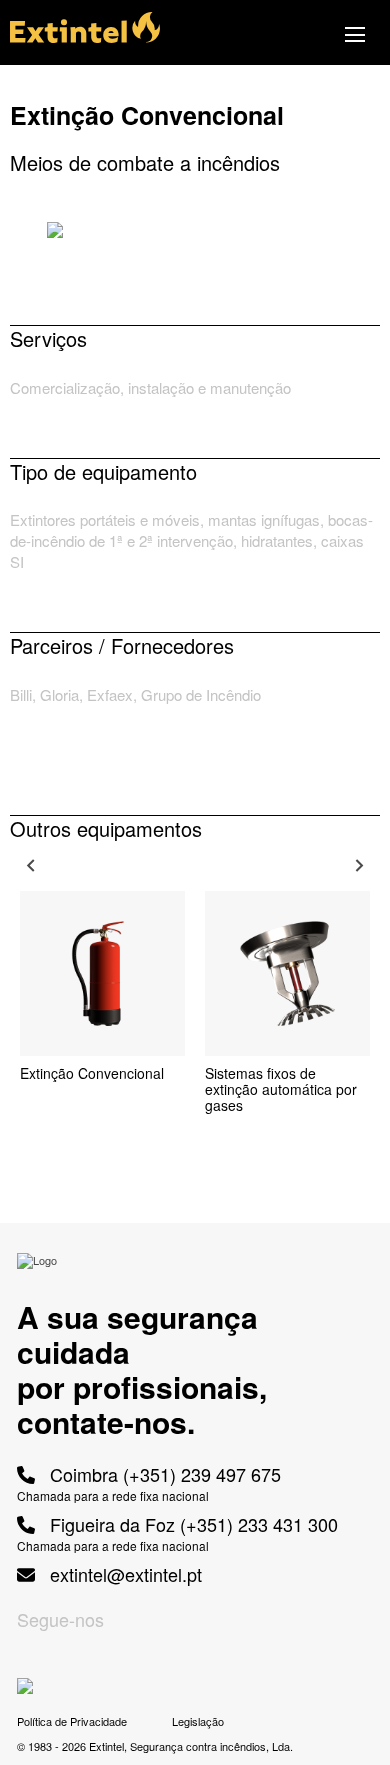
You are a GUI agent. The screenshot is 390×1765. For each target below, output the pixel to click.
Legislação (198, 1721)
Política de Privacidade (72, 1721)
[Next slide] (358, 866)
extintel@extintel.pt (123, 1574)
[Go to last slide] (32, 866)
